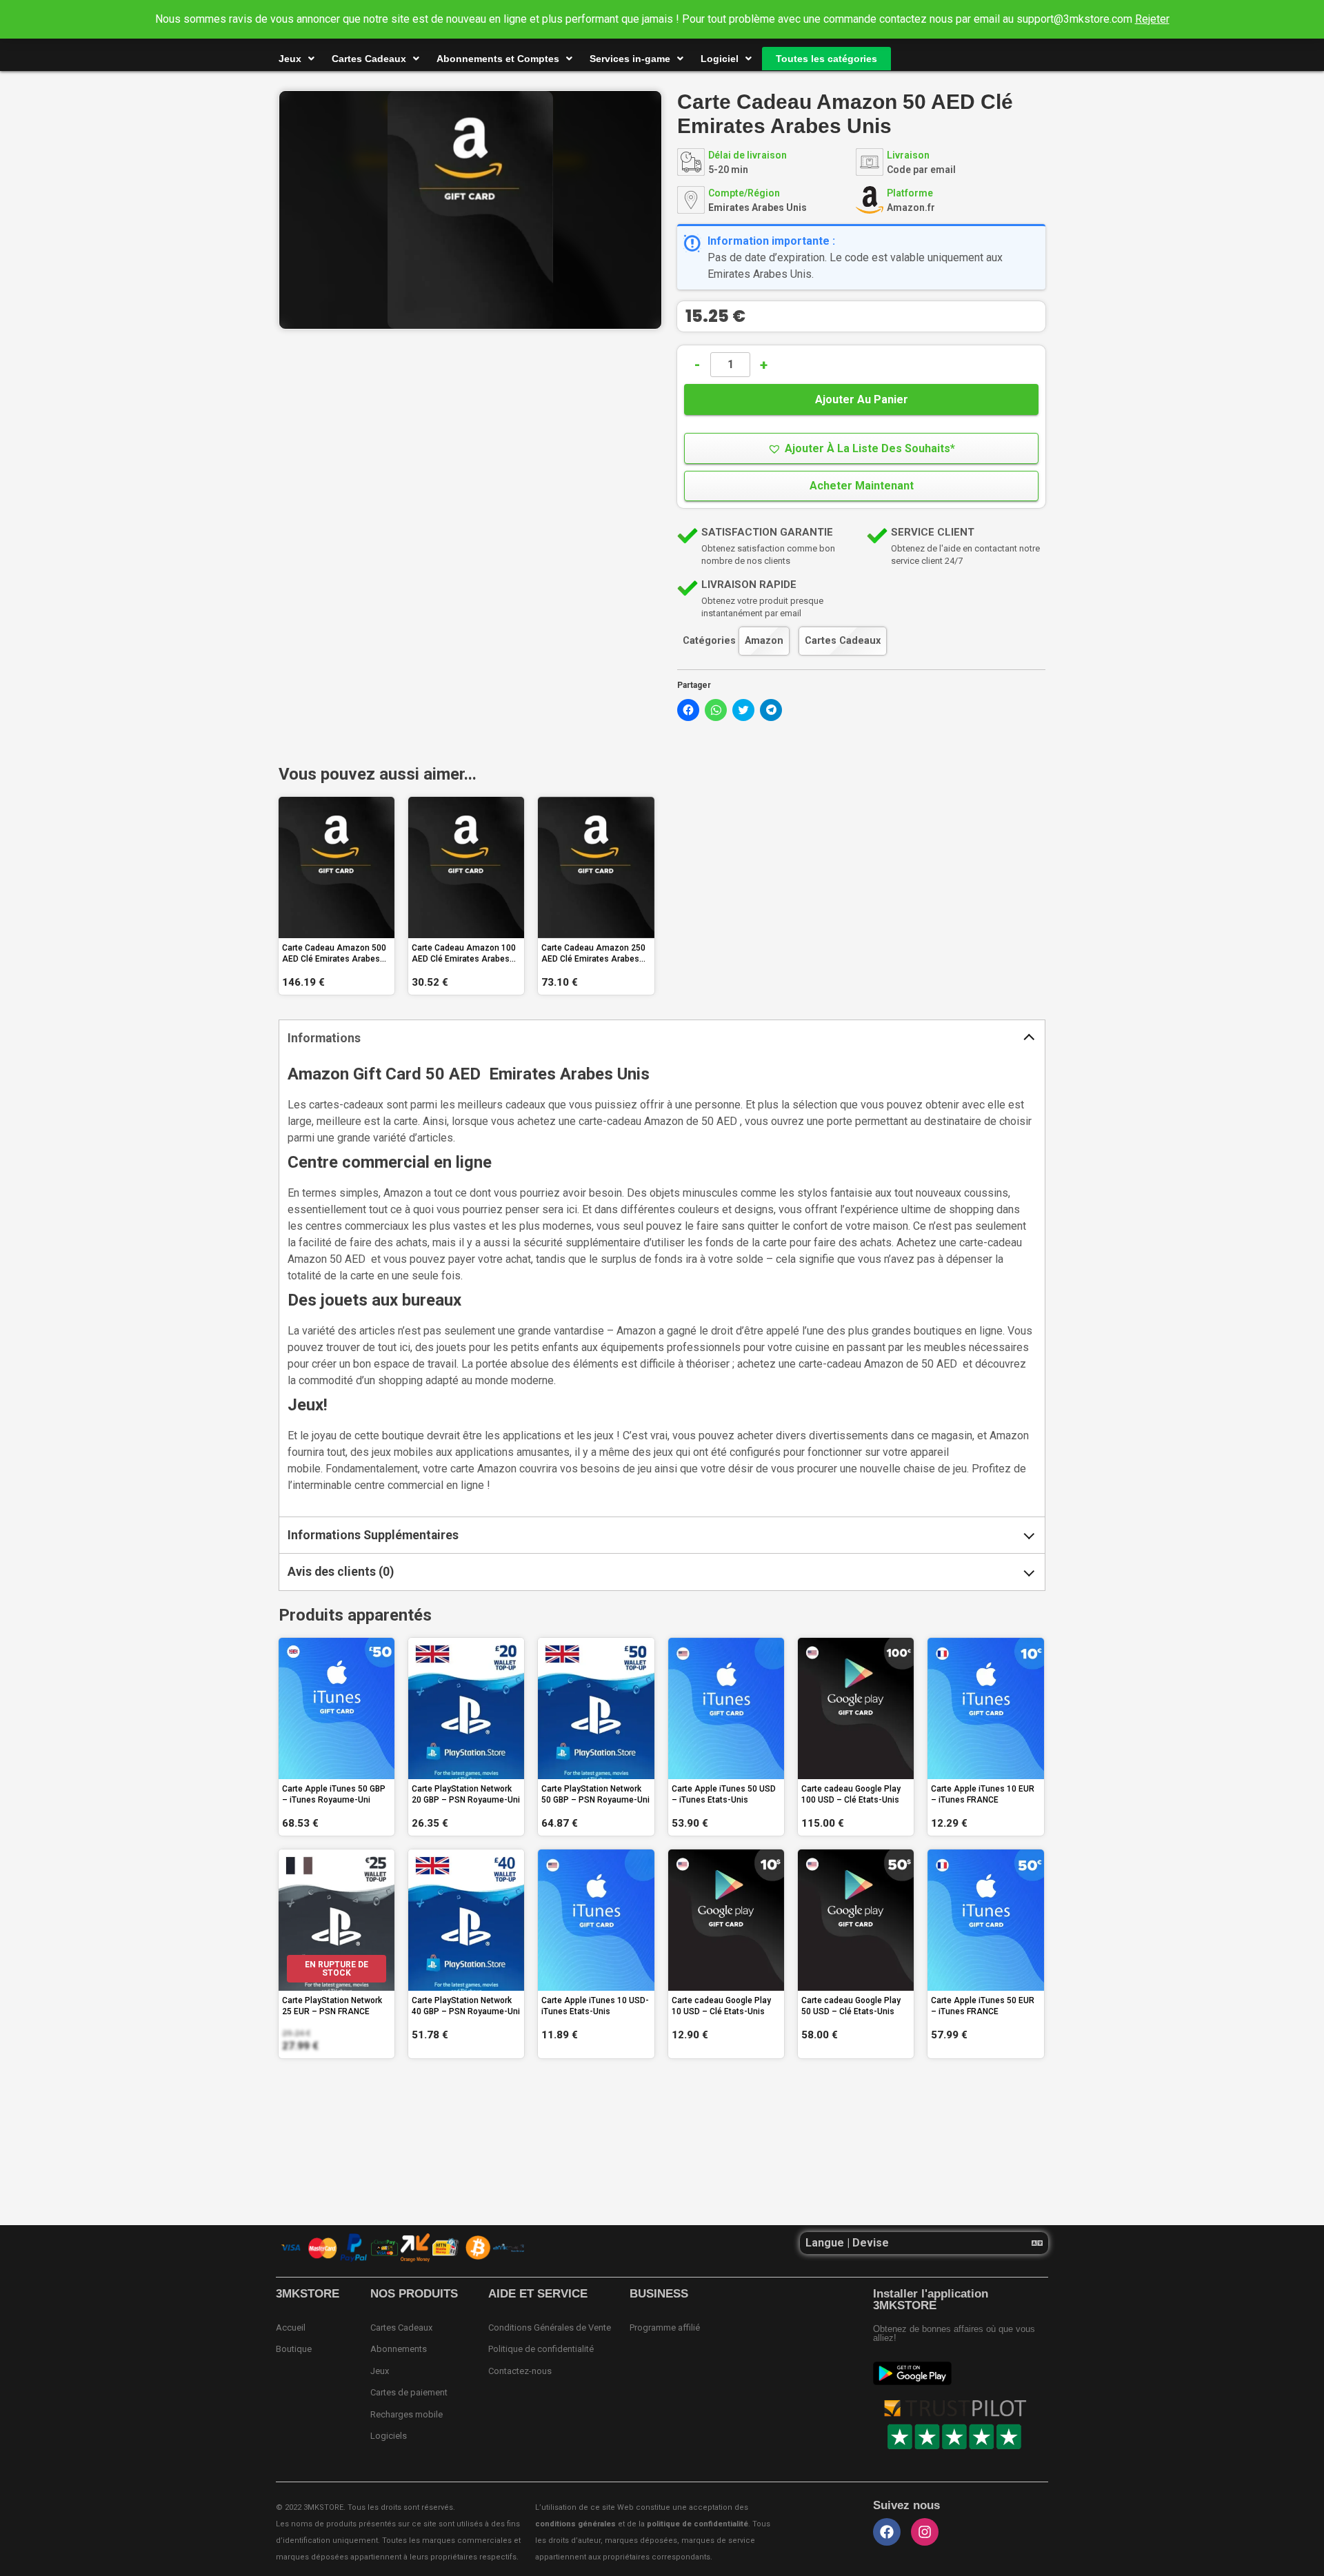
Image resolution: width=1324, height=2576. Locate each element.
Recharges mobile (407, 2414)
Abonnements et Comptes (498, 59)
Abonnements (399, 2349)
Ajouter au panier (862, 399)
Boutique (294, 2349)
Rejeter (1152, 19)
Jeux (290, 59)
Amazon (764, 641)
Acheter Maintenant (862, 486)
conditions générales (575, 2524)
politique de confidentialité (698, 2524)
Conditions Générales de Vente (550, 2327)
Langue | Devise (847, 2243)
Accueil (291, 2327)
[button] (861, 448)
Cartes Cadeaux (369, 59)
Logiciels (389, 2436)
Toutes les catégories (826, 59)
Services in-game (630, 59)
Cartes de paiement (409, 2392)
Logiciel (720, 59)
